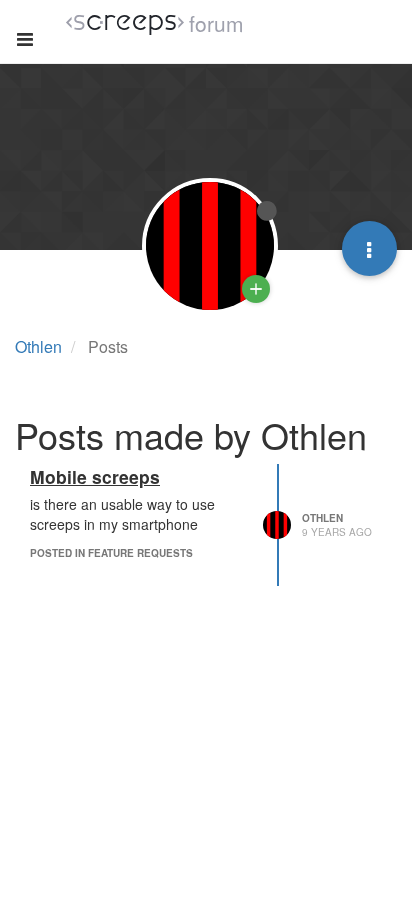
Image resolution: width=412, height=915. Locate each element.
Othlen (322, 518)
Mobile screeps (95, 476)
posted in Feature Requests (111, 553)
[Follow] (256, 289)
